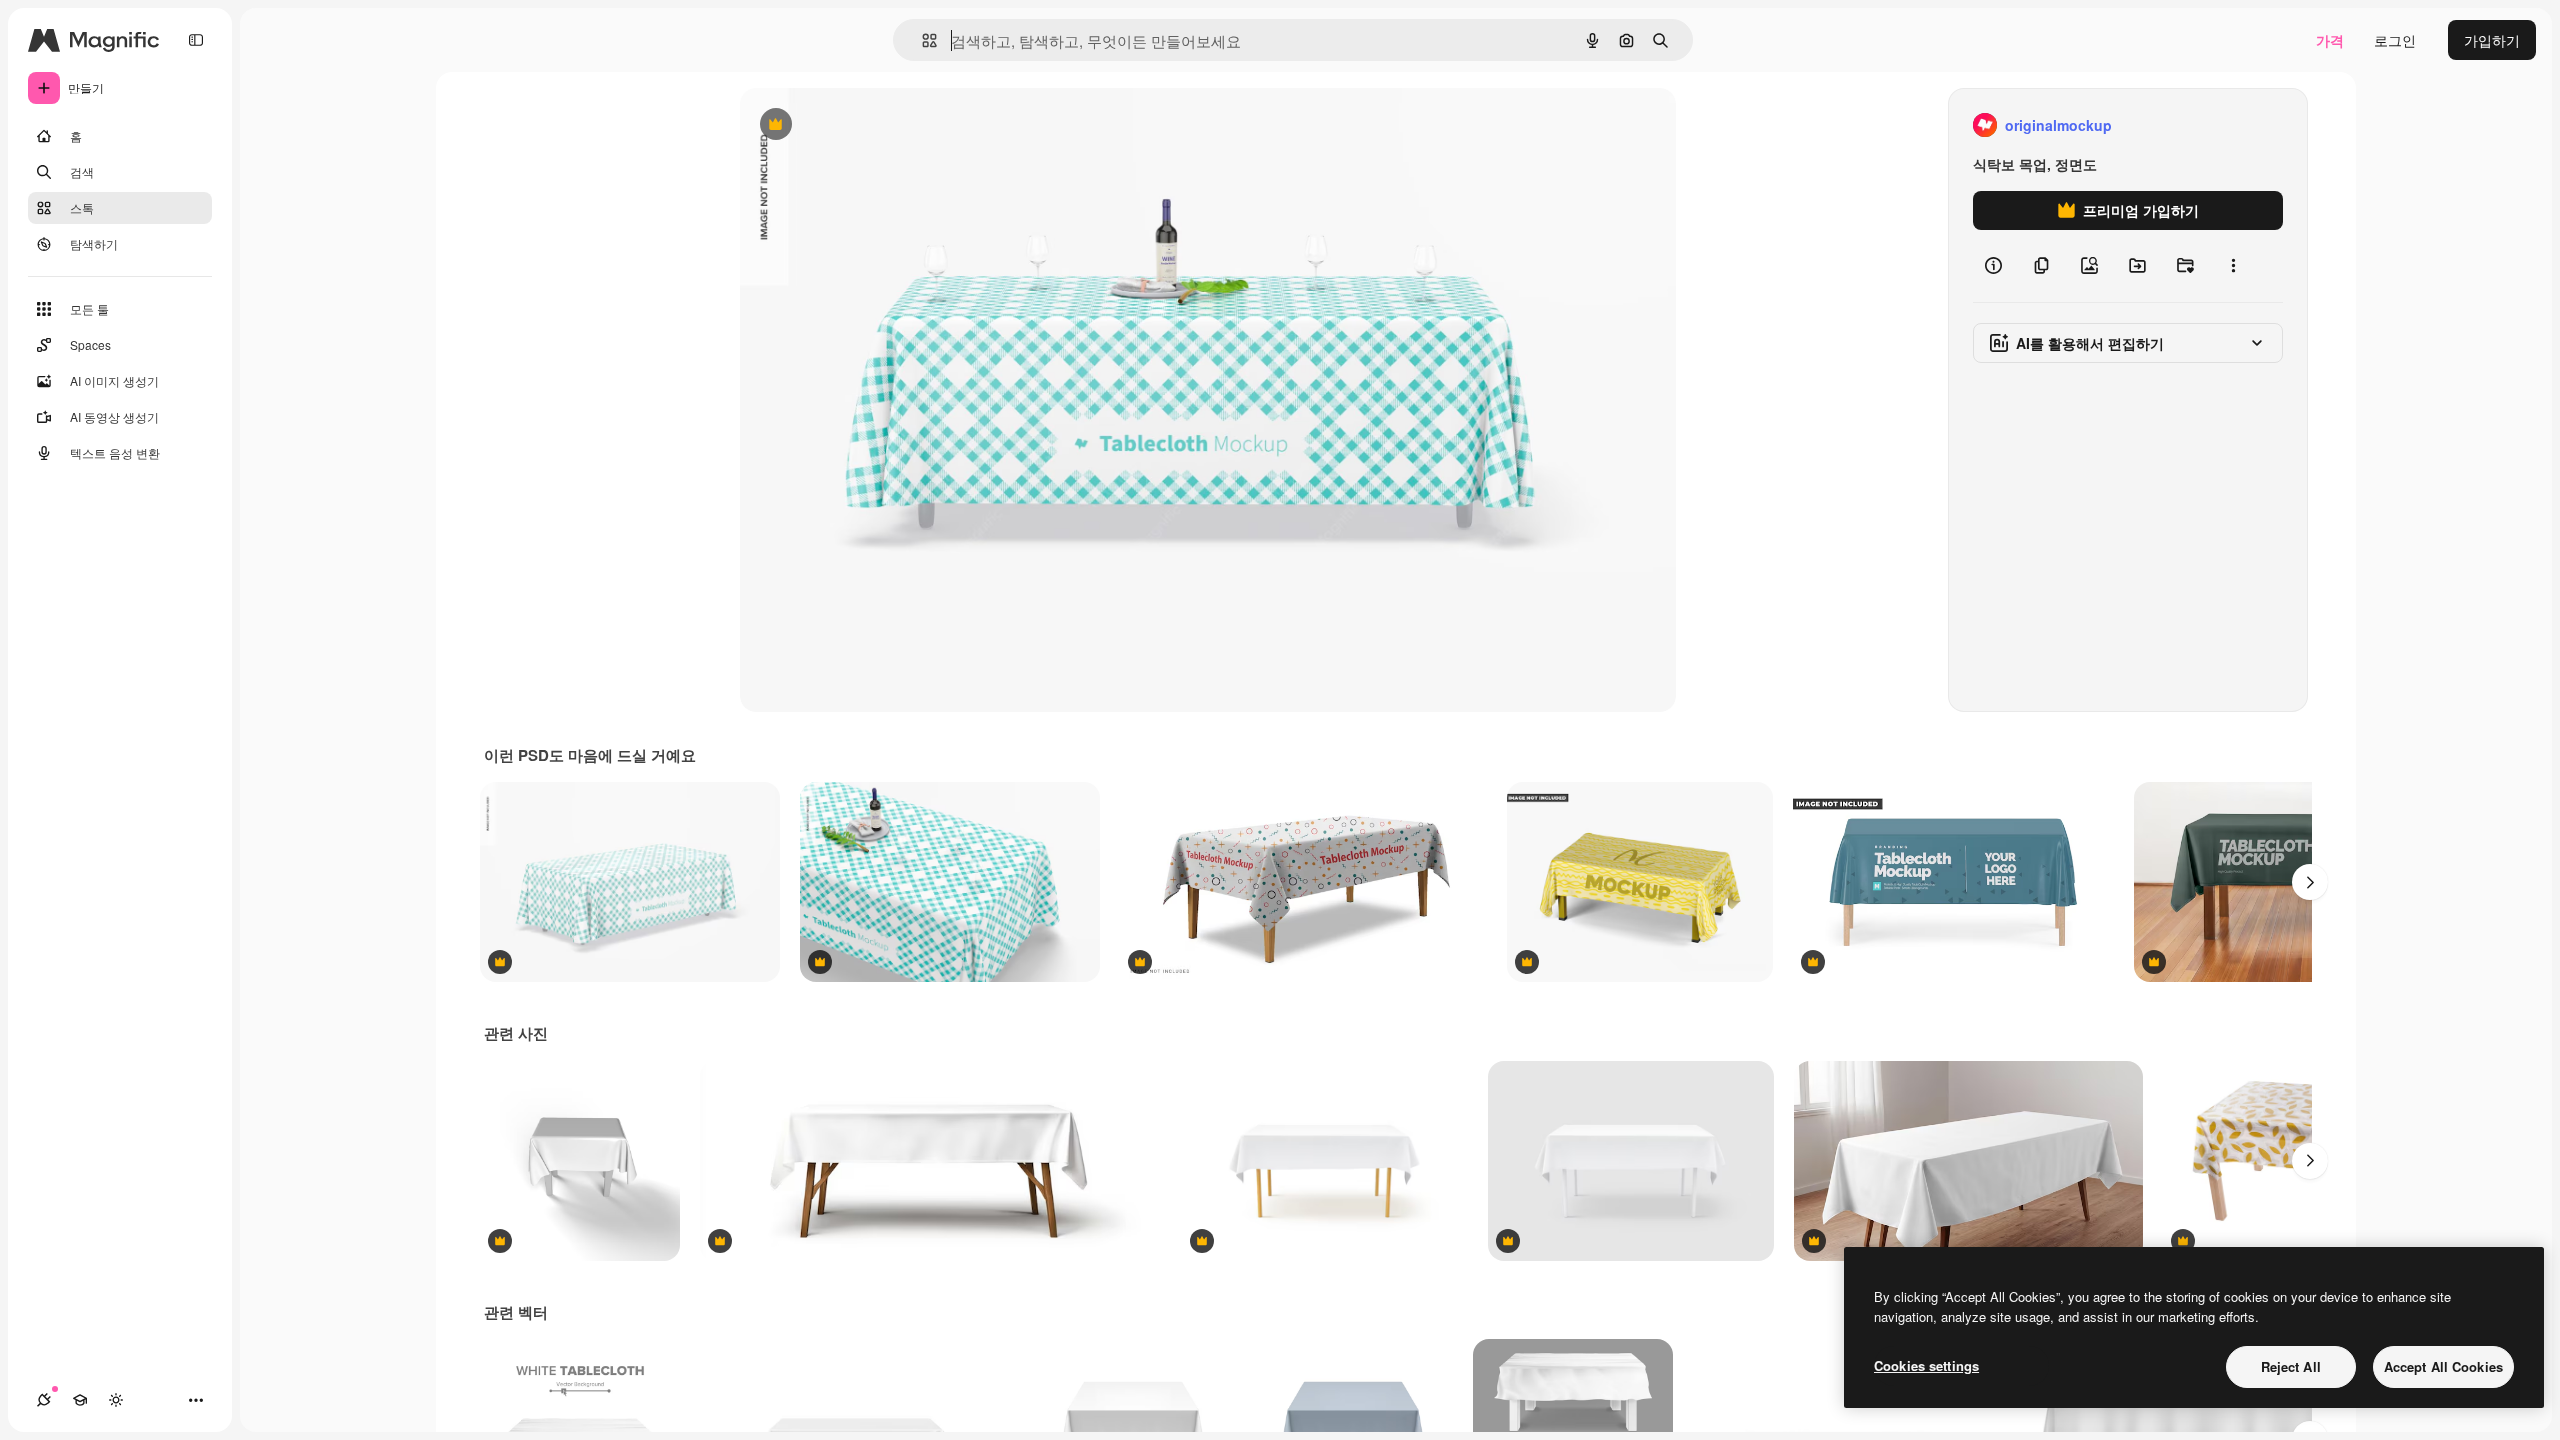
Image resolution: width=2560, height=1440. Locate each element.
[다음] (2310, 882)
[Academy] (80, 1400)
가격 (2330, 40)
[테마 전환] (116, 1400)
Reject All (2291, 1366)
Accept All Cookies (2443, 1366)
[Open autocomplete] (921, 40)
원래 (855, 125)
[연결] (44, 1400)
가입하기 (2492, 40)
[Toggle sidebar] (196, 40)
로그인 (2395, 40)
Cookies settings (1926, 1365)
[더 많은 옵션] (2233, 266)
